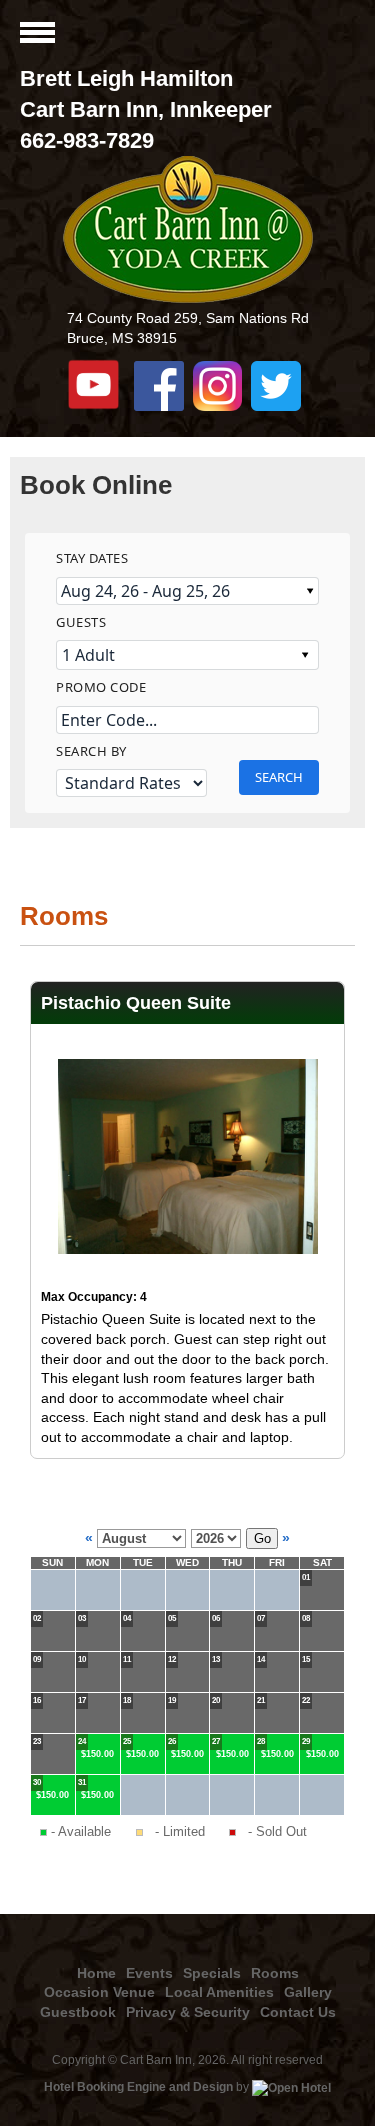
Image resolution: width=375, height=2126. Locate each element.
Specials (212, 1973)
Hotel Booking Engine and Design (138, 2087)
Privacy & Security (188, 2012)
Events (149, 1973)
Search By (91, 751)
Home (96, 1973)
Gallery (308, 1992)
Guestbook (78, 2012)
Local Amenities (219, 1992)
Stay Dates (92, 558)
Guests (81, 622)
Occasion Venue (99, 1992)
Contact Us (298, 2012)
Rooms (275, 1973)
